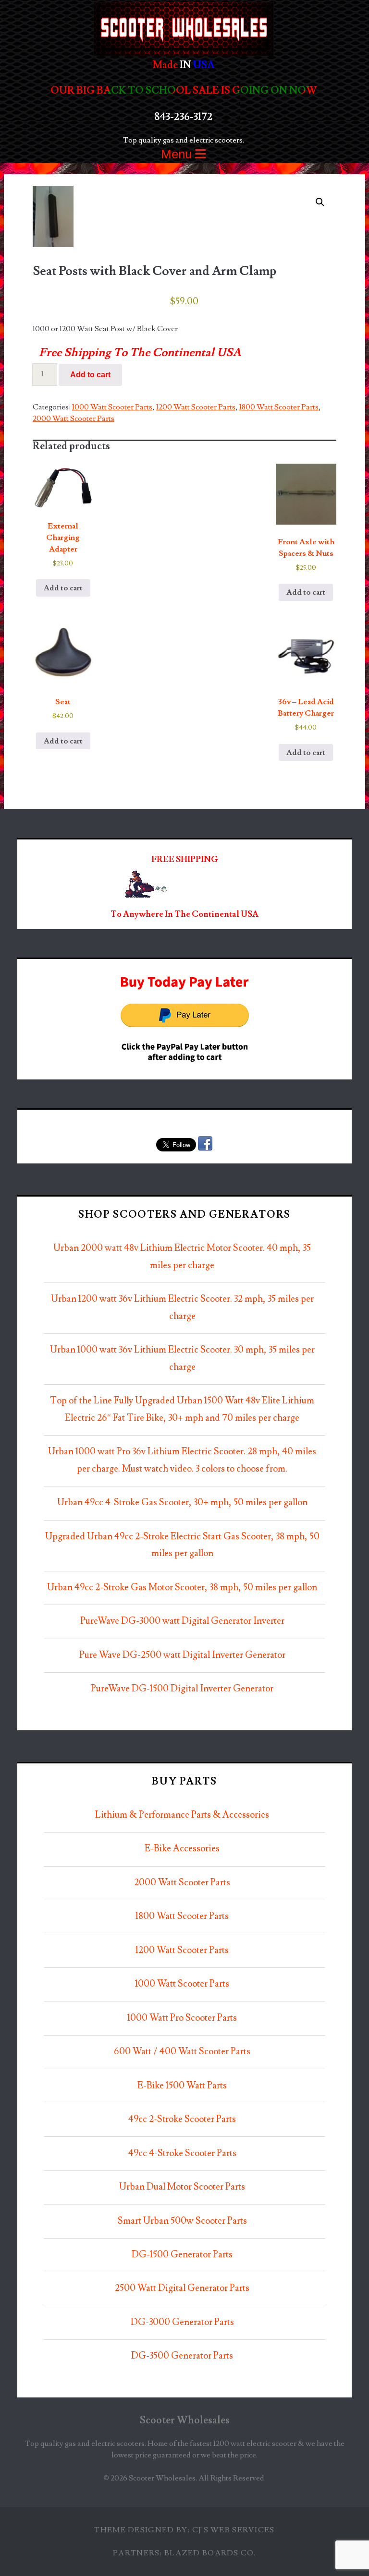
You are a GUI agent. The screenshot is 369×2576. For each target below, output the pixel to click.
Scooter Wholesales (185, 2420)
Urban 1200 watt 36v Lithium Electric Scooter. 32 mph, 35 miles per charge (182, 1308)
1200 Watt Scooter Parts (196, 407)
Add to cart (90, 375)
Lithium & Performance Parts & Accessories (182, 1815)
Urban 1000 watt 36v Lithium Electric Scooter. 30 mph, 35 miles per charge (182, 1359)
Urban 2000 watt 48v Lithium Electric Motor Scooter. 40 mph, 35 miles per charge (182, 1257)
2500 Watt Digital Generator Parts (182, 2288)
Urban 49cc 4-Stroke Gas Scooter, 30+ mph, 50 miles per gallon (182, 1503)
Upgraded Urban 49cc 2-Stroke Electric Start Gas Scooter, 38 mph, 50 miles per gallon (182, 1545)
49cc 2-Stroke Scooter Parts (182, 2119)
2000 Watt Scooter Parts (74, 419)
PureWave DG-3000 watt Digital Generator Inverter (182, 1621)
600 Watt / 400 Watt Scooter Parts (182, 2052)
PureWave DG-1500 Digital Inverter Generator (182, 1689)
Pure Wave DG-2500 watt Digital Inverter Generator (182, 1655)
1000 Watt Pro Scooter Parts (182, 2018)
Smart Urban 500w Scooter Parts (182, 2221)
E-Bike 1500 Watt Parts (182, 2086)
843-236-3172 (184, 117)
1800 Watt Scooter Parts (279, 407)
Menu (178, 154)
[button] (320, 202)
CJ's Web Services (234, 2530)
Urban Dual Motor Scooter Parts (182, 2187)
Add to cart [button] (63, 588)
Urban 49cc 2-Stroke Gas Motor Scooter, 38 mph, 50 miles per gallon (182, 1588)
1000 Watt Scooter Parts (112, 407)
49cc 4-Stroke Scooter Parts (182, 2153)
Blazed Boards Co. (210, 2553)
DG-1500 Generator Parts (182, 2255)
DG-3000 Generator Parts (182, 2322)
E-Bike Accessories (182, 1849)
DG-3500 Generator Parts (182, 2356)
